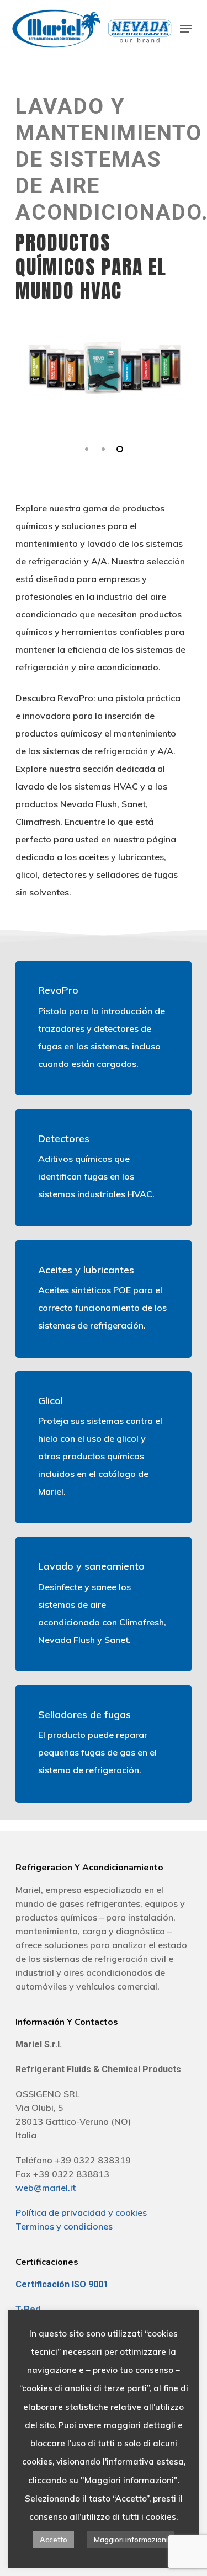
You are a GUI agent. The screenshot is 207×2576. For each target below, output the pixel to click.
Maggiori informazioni (131, 2540)
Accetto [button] (54, 2540)
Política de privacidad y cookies (81, 2212)
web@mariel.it (46, 2188)
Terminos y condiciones (64, 2226)
